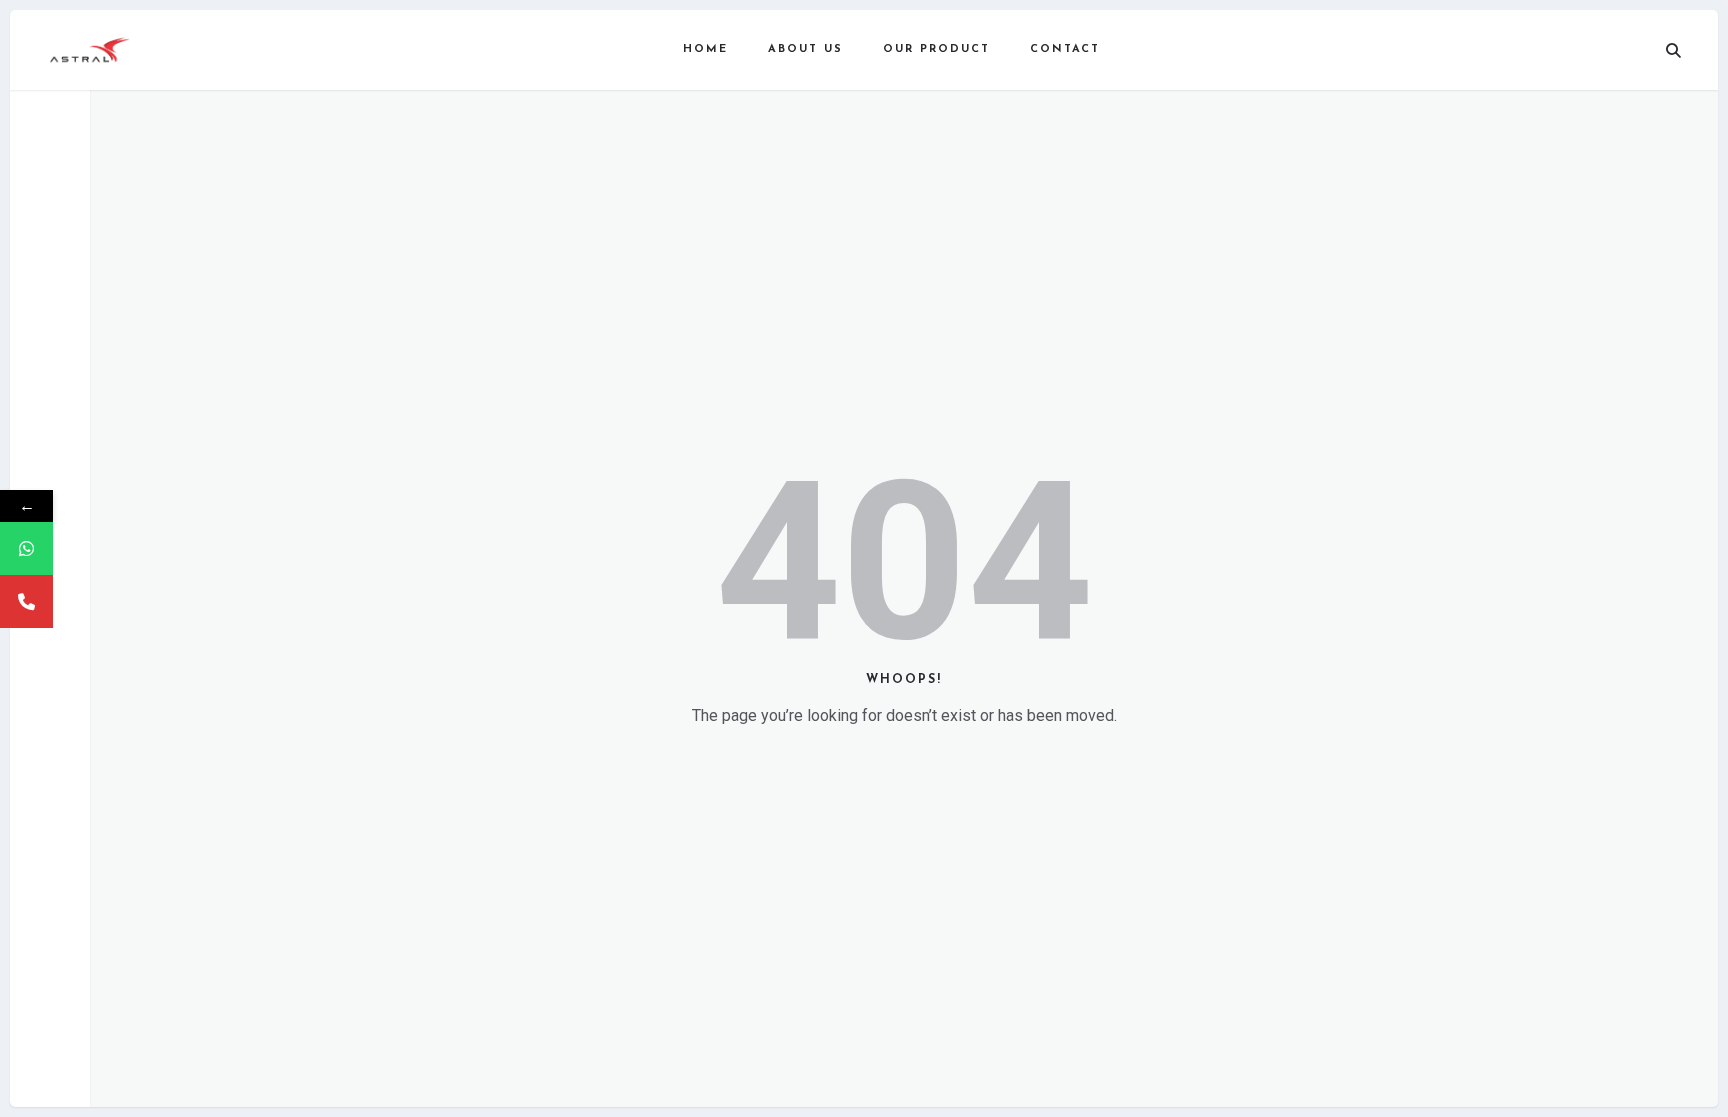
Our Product (936, 49)
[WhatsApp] (26, 548)
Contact (1065, 49)
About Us (805, 49)
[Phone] (26, 601)
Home (705, 49)
